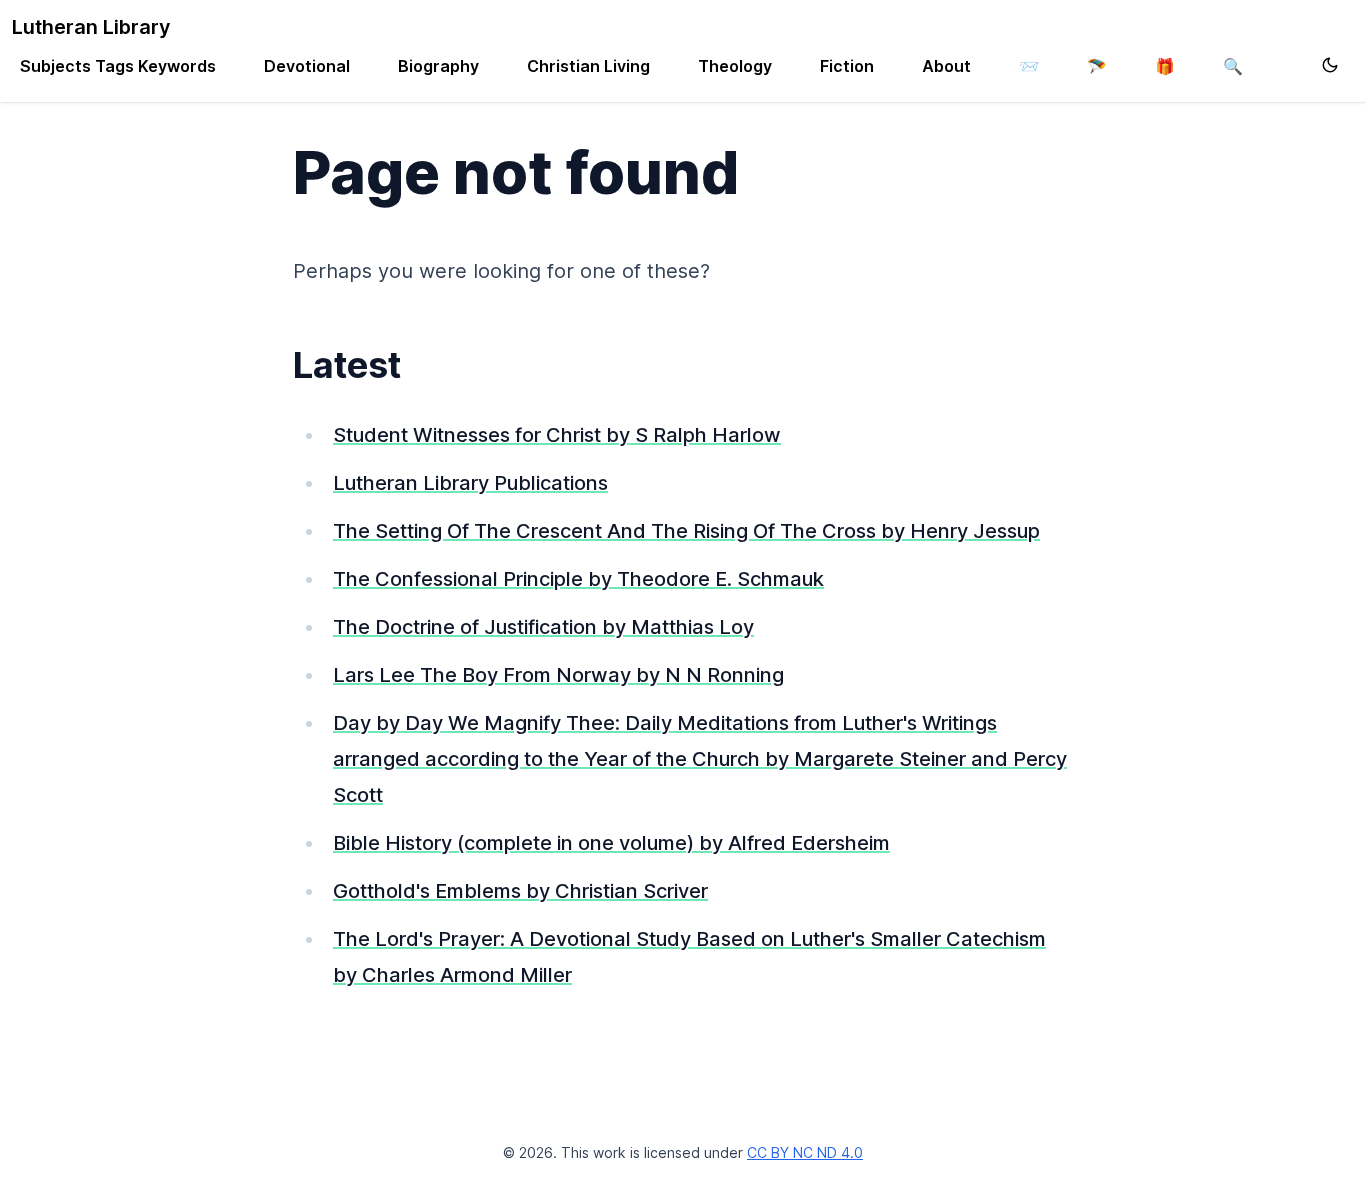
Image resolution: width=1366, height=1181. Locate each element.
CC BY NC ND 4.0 (805, 1152)
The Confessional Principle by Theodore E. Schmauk (578, 579)
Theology (735, 66)
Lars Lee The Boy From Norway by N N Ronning (558, 675)
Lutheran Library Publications (470, 483)
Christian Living (588, 66)
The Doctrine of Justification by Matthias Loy (543, 627)
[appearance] (1330, 65)
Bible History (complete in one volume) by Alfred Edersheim (611, 843)
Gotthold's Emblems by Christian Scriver (520, 891)
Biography (438, 66)
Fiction (847, 66)
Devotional (307, 66)
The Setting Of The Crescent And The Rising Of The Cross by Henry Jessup (686, 531)
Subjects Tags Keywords (118, 66)
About (946, 66)
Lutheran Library (91, 27)
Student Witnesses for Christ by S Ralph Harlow (557, 435)
